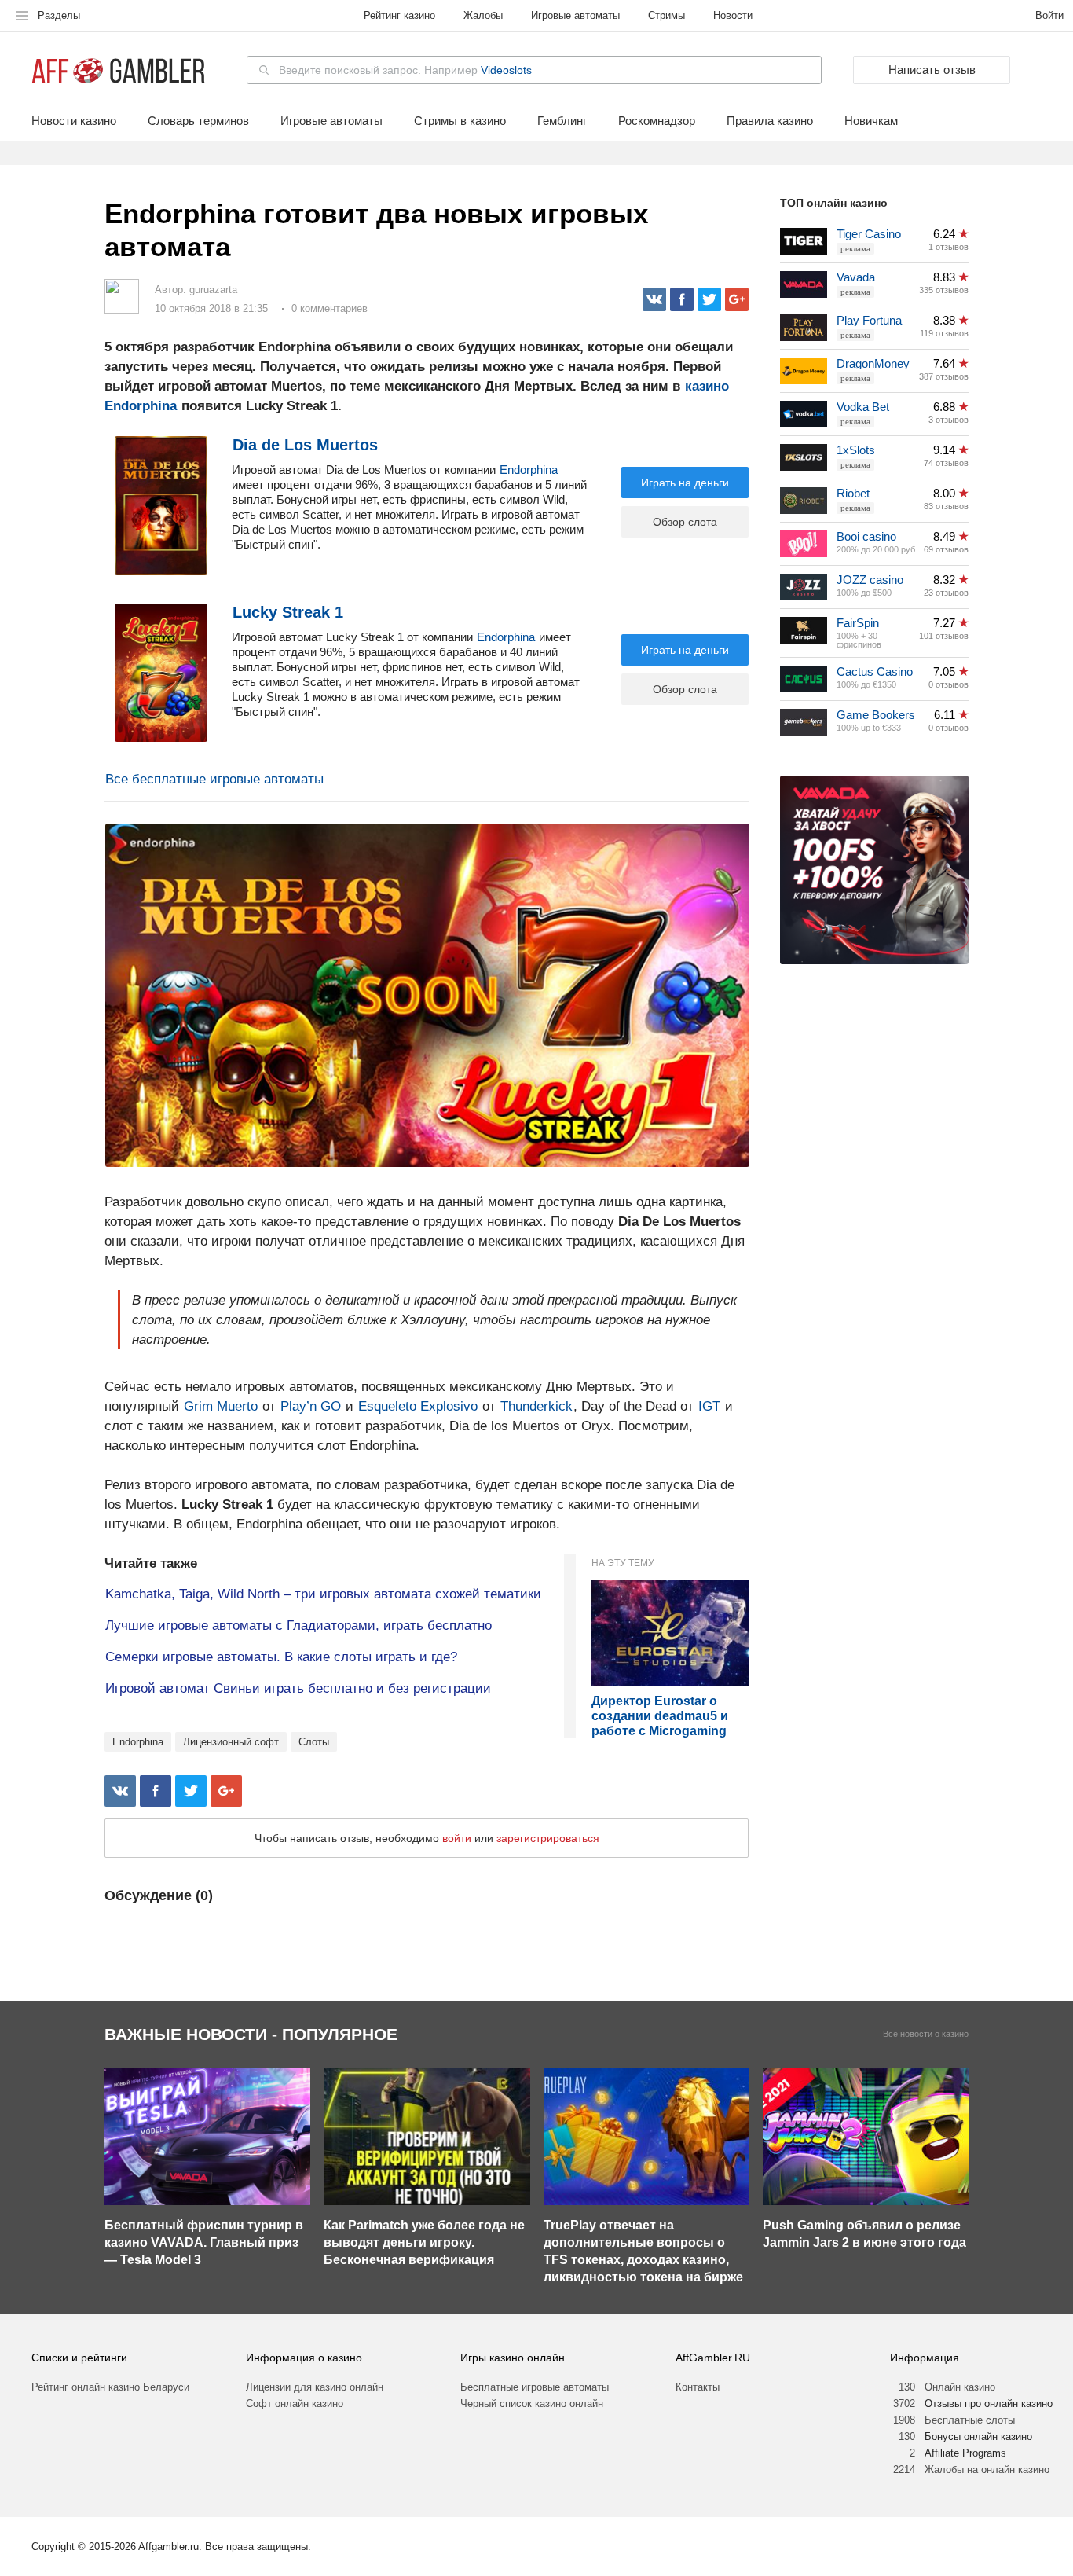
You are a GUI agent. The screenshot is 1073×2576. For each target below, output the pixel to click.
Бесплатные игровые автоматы (535, 2387)
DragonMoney (873, 363)
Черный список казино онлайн (532, 2404)
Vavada (856, 277)
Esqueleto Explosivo (418, 1406)
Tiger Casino (869, 234)
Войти (1049, 15)
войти (457, 1838)
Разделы (59, 15)
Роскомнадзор (657, 121)
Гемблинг (562, 121)
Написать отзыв (932, 70)
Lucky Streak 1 (288, 612)
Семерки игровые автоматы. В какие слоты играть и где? (281, 1657)
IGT (709, 1406)
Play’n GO (311, 1406)
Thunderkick (535, 1406)
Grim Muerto (221, 1406)
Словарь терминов (198, 121)
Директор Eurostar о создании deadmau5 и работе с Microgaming (660, 1716)
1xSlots (856, 450)
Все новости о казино (926, 2034)
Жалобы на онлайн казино (987, 2470)
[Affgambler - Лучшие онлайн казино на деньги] (118, 71)
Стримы (667, 15)
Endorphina (529, 470)
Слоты (314, 1742)
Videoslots (506, 70)
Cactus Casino (875, 672)
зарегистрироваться (548, 1838)
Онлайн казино (960, 2387)
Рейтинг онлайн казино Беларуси (110, 2387)
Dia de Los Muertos (305, 445)
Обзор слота (685, 522)
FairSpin (858, 623)
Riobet (853, 493)
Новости (733, 15)
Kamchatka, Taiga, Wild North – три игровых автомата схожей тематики (323, 1594)
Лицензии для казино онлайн (315, 2387)
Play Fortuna (869, 320)
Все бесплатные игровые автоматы (214, 779)
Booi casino (866, 536)
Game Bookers (876, 715)
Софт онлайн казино (295, 2404)
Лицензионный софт (231, 1742)
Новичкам (871, 121)
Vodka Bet (863, 407)
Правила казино (770, 121)
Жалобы (483, 15)
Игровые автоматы (575, 15)
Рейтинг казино (399, 15)
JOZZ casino (870, 580)
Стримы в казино (460, 121)
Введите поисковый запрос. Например (405, 70)
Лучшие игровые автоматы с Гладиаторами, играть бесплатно (298, 1626)
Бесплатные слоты (970, 2420)
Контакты (698, 2387)
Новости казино (74, 121)
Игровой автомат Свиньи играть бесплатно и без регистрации (298, 1688)
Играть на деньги (685, 483)
